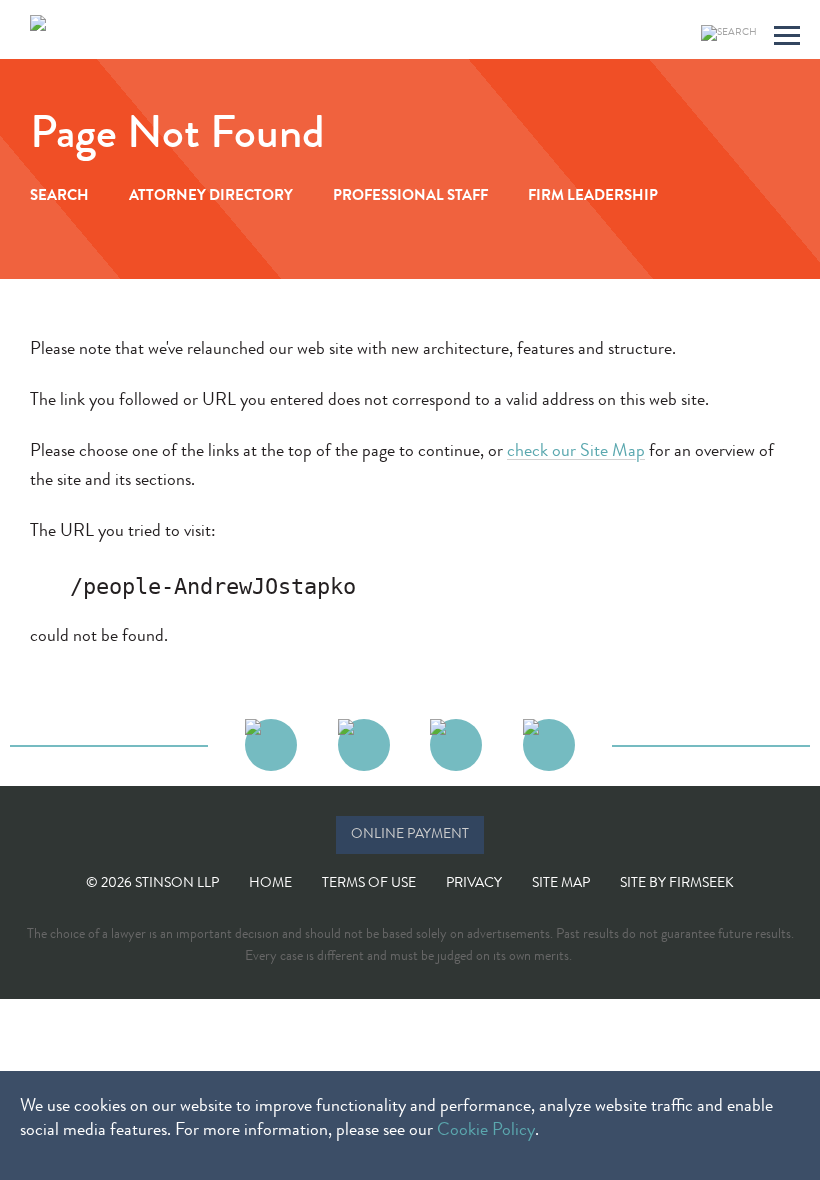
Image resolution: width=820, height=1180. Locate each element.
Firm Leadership (593, 197)
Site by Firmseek (677, 884)
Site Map (561, 884)
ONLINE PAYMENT (410, 835)
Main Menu (787, 38)
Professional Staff (410, 197)
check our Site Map (576, 452)
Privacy (474, 884)
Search (59, 197)
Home (270, 884)
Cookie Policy (486, 1131)
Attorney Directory (211, 197)
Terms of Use (369, 884)
